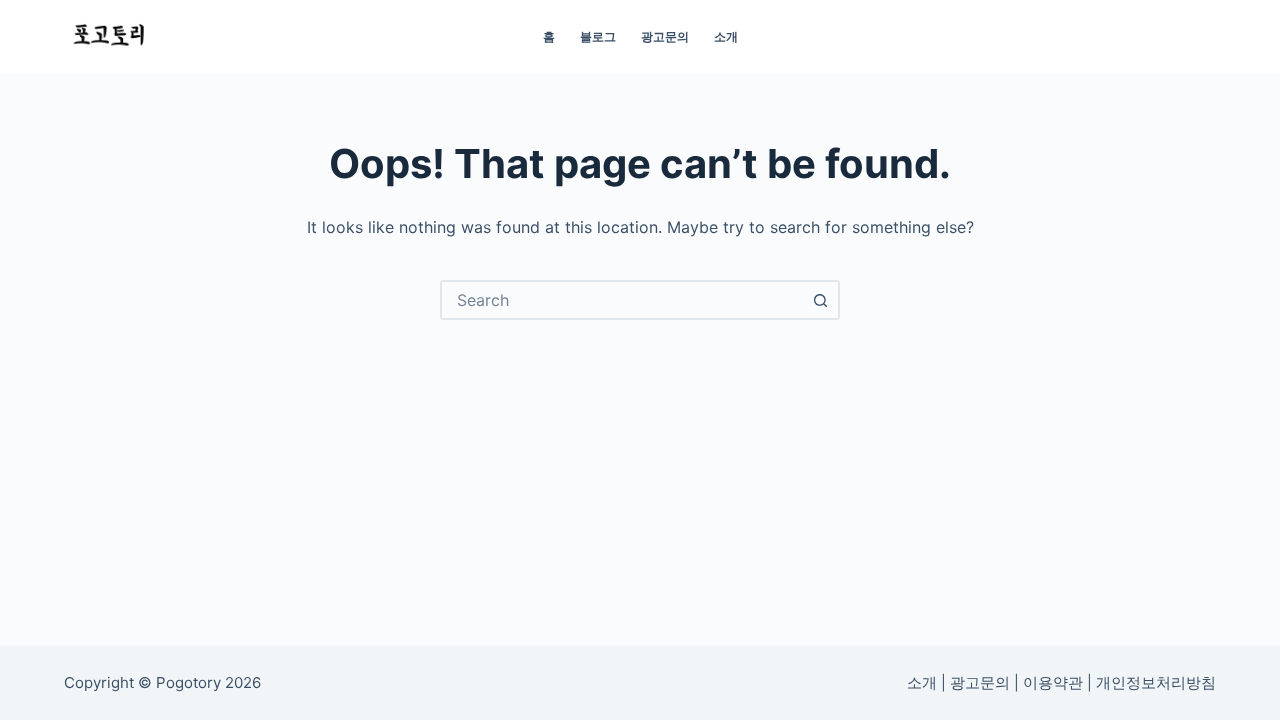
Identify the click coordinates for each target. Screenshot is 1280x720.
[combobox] (622, 300)
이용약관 (1053, 683)
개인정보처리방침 (1156, 683)
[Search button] (820, 300)
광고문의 (665, 36)
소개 (726, 36)
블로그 (598, 36)
